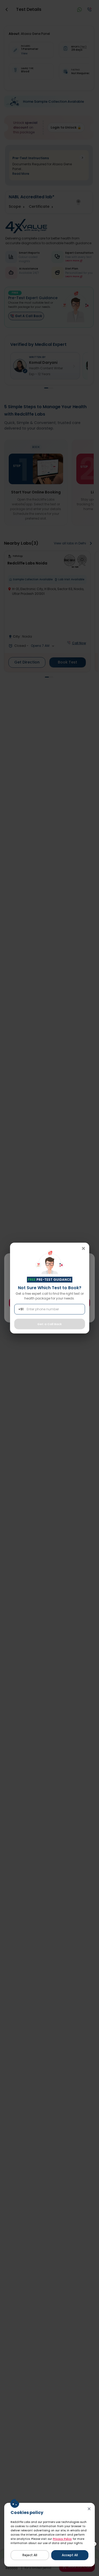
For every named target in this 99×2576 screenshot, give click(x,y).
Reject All (30, 2555)
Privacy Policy (62, 2539)
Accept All (70, 2555)
